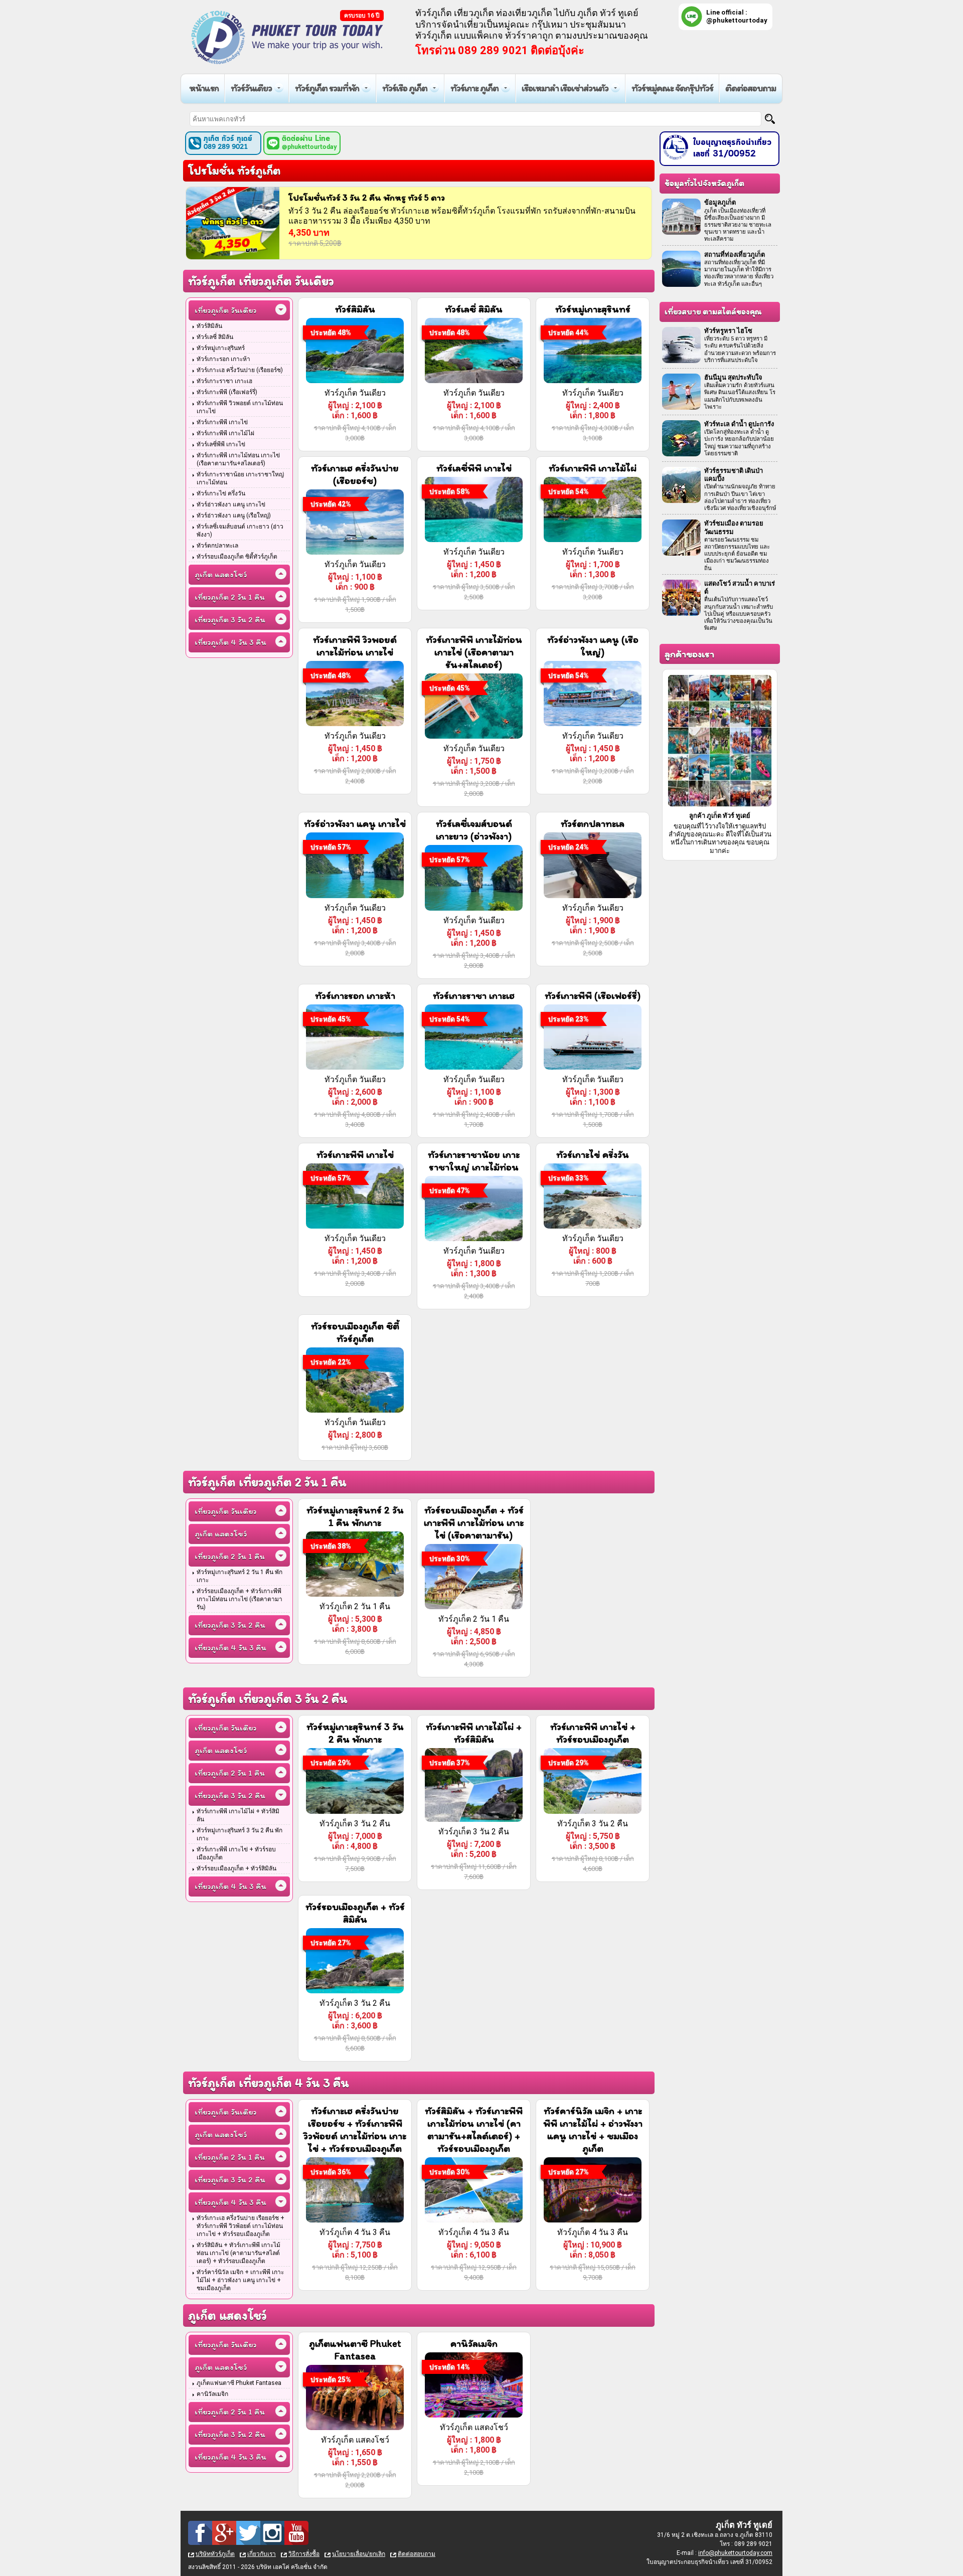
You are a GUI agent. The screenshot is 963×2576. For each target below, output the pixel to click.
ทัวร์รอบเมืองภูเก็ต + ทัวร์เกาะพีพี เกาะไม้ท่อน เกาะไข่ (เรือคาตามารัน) (239, 1599)
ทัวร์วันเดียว (251, 88)
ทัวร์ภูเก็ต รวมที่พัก (327, 88)
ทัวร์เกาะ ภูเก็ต (474, 88)
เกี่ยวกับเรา (262, 2554)
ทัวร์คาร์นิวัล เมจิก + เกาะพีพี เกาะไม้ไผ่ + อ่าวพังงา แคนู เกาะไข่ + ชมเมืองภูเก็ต (240, 2280)
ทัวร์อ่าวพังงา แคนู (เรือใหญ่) (234, 516)
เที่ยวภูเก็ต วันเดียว (225, 310)
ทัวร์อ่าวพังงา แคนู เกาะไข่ (231, 504)
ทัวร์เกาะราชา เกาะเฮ (224, 381)
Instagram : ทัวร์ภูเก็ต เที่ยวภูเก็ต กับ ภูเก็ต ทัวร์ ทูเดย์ (272, 2533)
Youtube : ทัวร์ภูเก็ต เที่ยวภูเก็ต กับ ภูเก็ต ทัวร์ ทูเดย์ (296, 2533)
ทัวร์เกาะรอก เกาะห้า (223, 359)
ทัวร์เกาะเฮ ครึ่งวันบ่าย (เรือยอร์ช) (240, 370)
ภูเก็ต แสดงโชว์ (221, 574)
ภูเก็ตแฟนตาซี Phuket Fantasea (239, 2383)
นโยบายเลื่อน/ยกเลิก (359, 2554)
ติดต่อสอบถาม (751, 88)
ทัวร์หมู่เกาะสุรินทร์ (221, 348)
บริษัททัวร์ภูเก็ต (215, 2554)
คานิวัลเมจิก (212, 2394)
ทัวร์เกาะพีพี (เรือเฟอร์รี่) (227, 392)
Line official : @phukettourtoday (737, 16)
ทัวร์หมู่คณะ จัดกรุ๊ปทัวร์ (672, 88)
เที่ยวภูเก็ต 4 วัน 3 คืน (230, 642)
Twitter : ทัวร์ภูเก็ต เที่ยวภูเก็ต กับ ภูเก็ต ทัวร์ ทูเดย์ (248, 2533)
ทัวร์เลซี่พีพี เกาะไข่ (221, 444)
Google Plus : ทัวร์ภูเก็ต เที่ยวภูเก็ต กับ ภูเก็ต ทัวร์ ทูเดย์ (224, 2533)
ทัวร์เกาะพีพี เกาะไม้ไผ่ (225, 433)
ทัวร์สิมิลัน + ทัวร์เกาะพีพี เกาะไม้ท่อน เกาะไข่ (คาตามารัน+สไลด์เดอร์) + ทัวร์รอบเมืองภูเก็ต (238, 2253)
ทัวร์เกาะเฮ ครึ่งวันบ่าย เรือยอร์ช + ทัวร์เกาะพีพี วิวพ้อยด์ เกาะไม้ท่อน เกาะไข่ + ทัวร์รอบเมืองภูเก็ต (240, 2226)
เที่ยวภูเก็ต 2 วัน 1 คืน (230, 597)
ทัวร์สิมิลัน (209, 326)
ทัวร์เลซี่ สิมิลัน (215, 337)
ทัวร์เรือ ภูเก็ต (405, 88)
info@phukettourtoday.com (735, 2553)
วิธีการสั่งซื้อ (304, 2554)
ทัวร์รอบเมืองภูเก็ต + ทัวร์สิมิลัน (236, 1868)
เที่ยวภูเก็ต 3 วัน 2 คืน (230, 620)
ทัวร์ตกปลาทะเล (217, 546)
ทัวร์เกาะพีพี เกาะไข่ (222, 422)
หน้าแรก (204, 88)
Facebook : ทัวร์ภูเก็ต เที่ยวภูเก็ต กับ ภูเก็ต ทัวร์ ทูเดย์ (200, 2533)
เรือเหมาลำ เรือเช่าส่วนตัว (565, 88)
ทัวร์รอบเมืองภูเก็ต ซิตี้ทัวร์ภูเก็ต (237, 557)
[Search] (770, 119)
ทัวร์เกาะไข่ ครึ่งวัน (221, 493)
